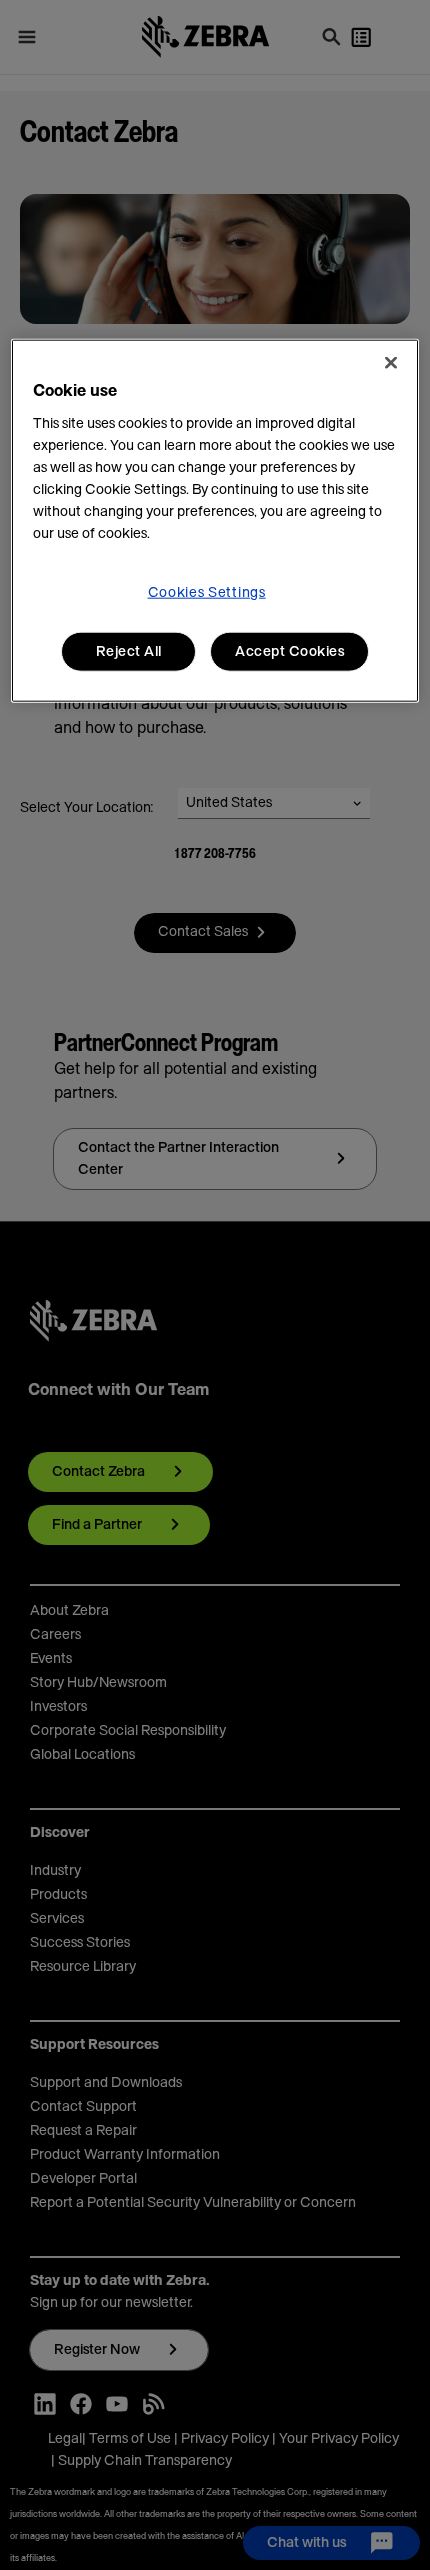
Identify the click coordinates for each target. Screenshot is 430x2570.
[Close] (391, 362)
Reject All (129, 651)
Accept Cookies (289, 651)
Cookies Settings (207, 592)
